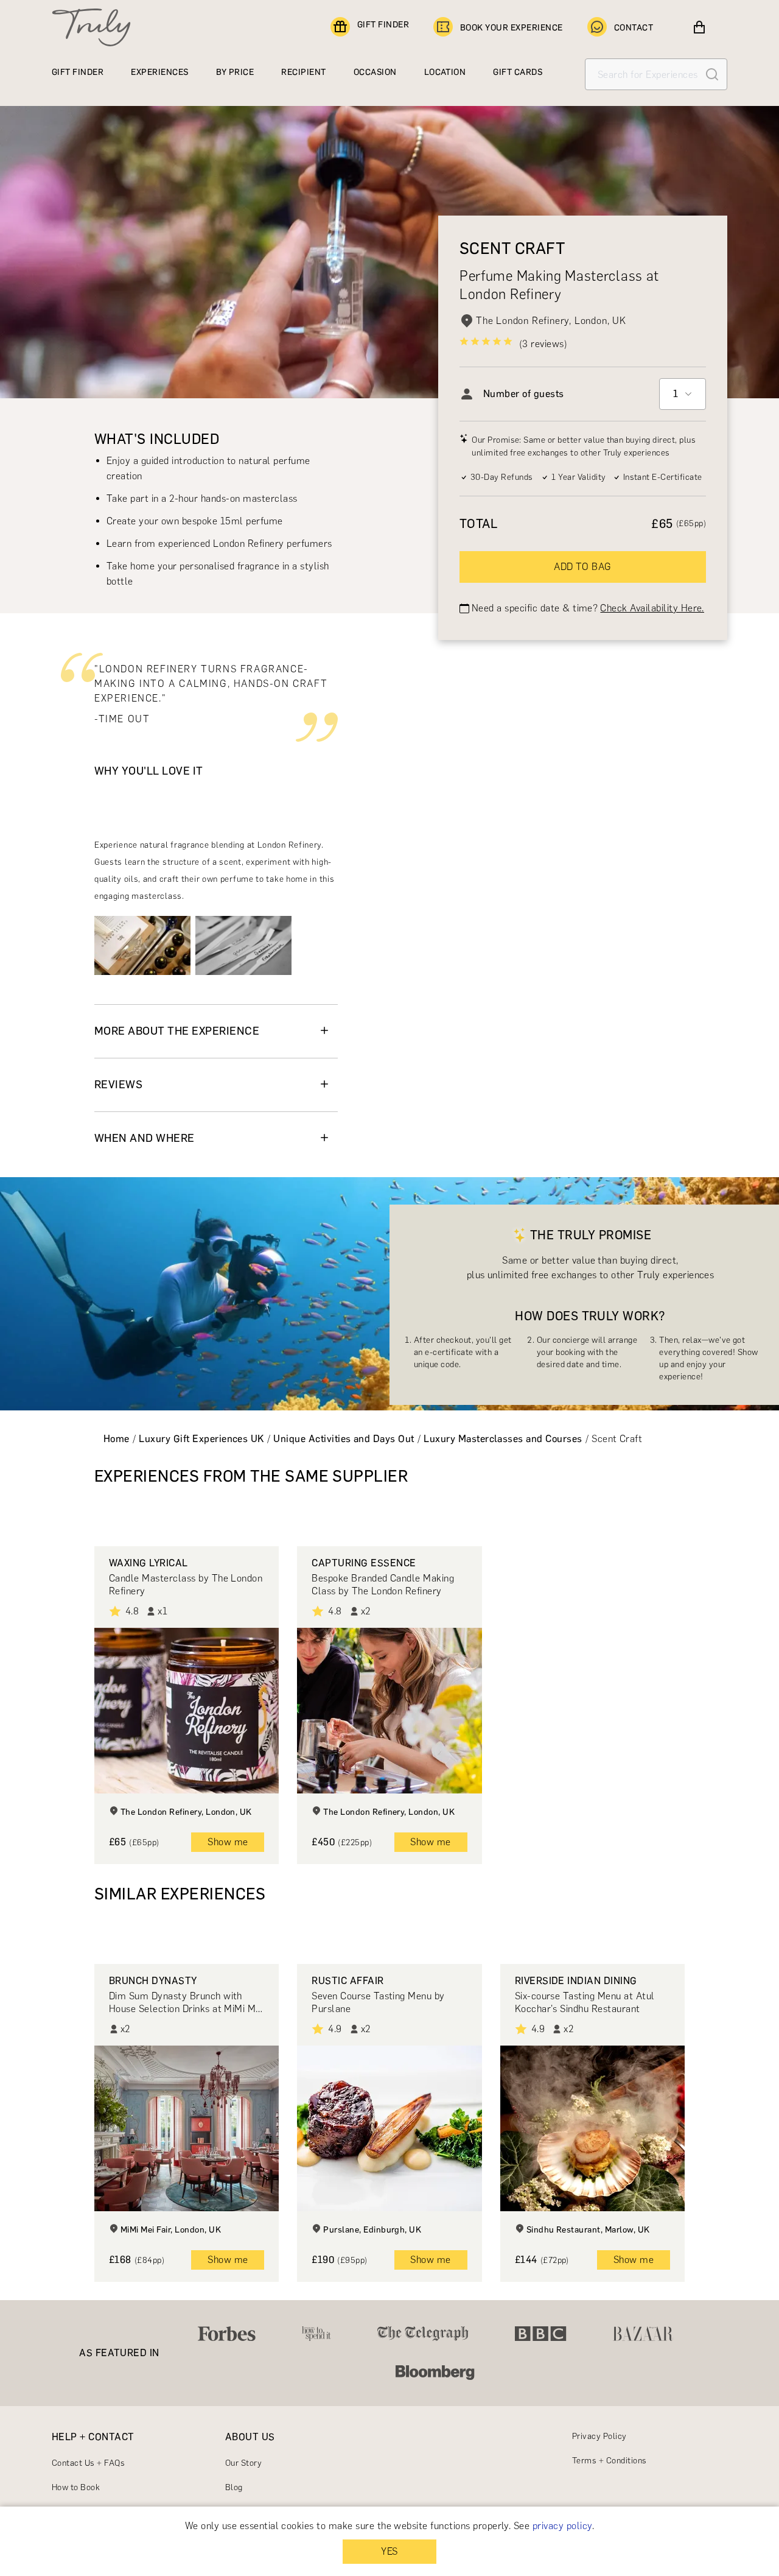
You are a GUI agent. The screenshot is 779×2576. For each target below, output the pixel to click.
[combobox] (683, 394)
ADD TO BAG (583, 567)
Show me (228, 1842)
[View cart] (699, 27)
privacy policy (562, 2526)
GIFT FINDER (383, 25)
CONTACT (634, 28)
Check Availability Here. (652, 608)
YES (389, 2551)
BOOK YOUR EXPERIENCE (512, 28)
